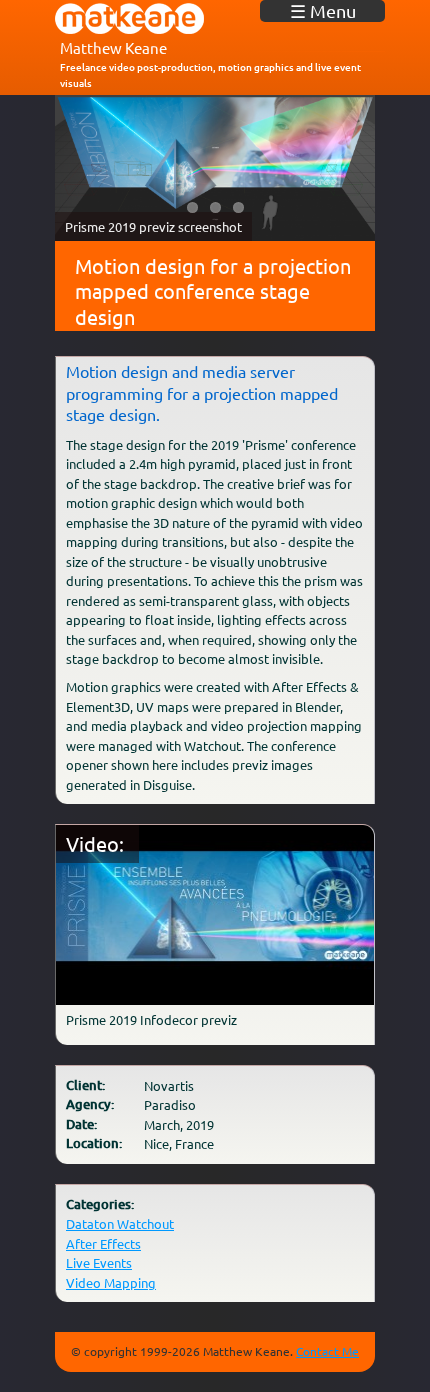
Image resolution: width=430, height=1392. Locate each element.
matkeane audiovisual (130, 19)
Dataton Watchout (120, 1223)
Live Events (99, 1262)
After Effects (103, 1243)
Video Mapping (111, 1282)
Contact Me (327, 1351)
